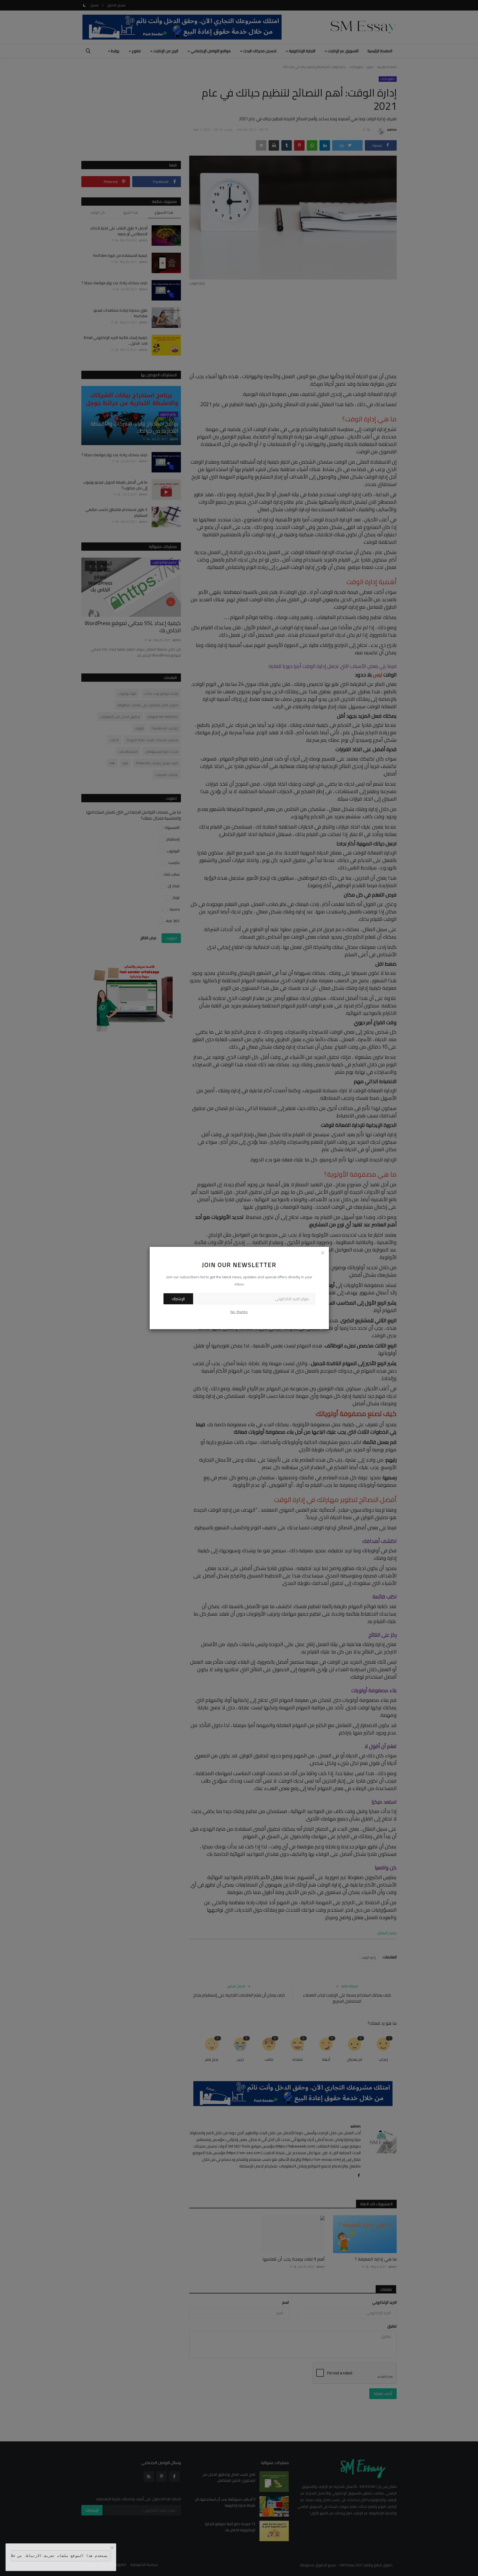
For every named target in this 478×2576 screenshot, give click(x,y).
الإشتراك (178, 1299)
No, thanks (239, 1312)
